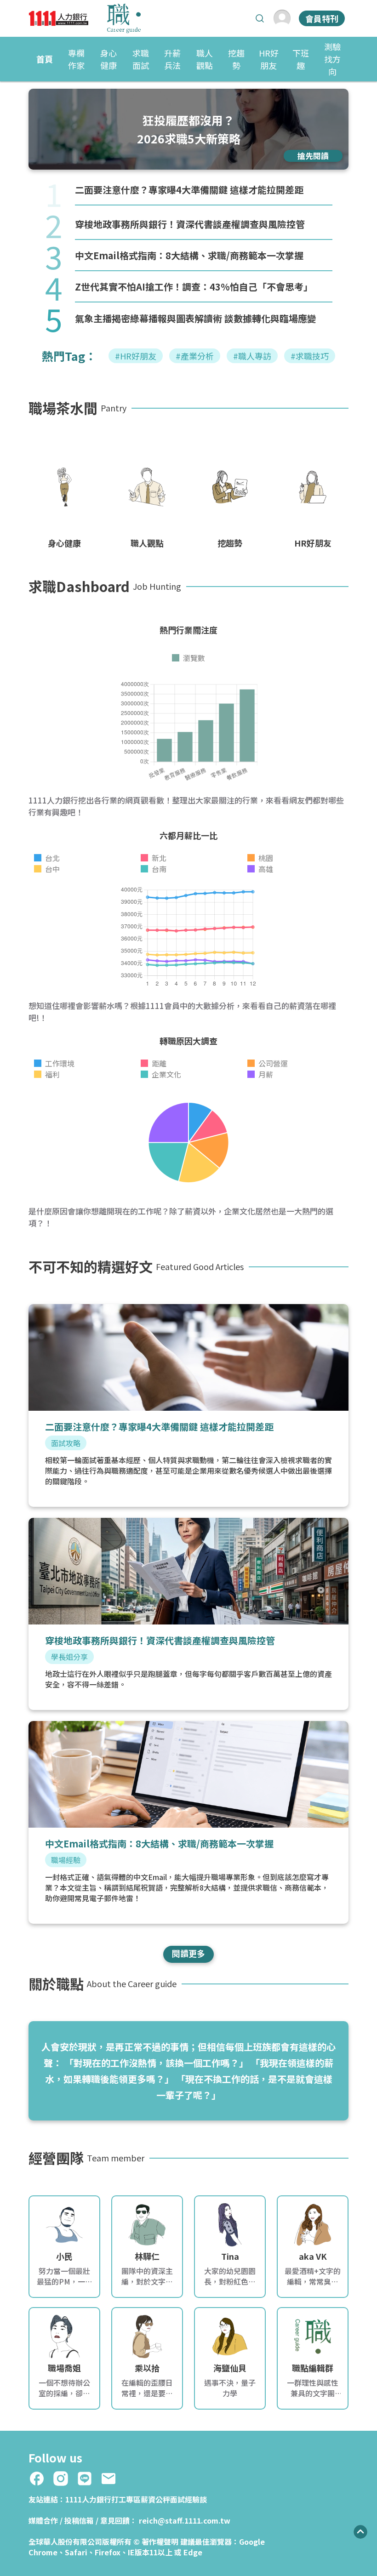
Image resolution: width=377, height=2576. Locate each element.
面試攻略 (66, 1443)
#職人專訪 (252, 356)
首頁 (45, 59)
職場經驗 (66, 1860)
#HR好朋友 (136, 356)
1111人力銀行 (88, 2499)
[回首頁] (85, 18)
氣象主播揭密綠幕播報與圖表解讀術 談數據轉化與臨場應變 (196, 318)
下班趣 (301, 59)
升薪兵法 (172, 59)
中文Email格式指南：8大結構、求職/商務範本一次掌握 (189, 255)
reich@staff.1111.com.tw (185, 2520)
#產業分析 (195, 356)
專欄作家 (76, 59)
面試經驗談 (188, 2499)
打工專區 (126, 2499)
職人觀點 (205, 59)
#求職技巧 (310, 356)
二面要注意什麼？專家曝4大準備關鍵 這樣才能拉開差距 (189, 190)
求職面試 (141, 59)
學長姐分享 (69, 1657)
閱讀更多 (188, 1953)
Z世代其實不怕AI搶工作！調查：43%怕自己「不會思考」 (194, 287)
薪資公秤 (155, 2499)
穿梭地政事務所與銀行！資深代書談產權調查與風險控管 (190, 224)
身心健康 (109, 59)
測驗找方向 (332, 59)
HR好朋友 (269, 59)
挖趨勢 (236, 59)
